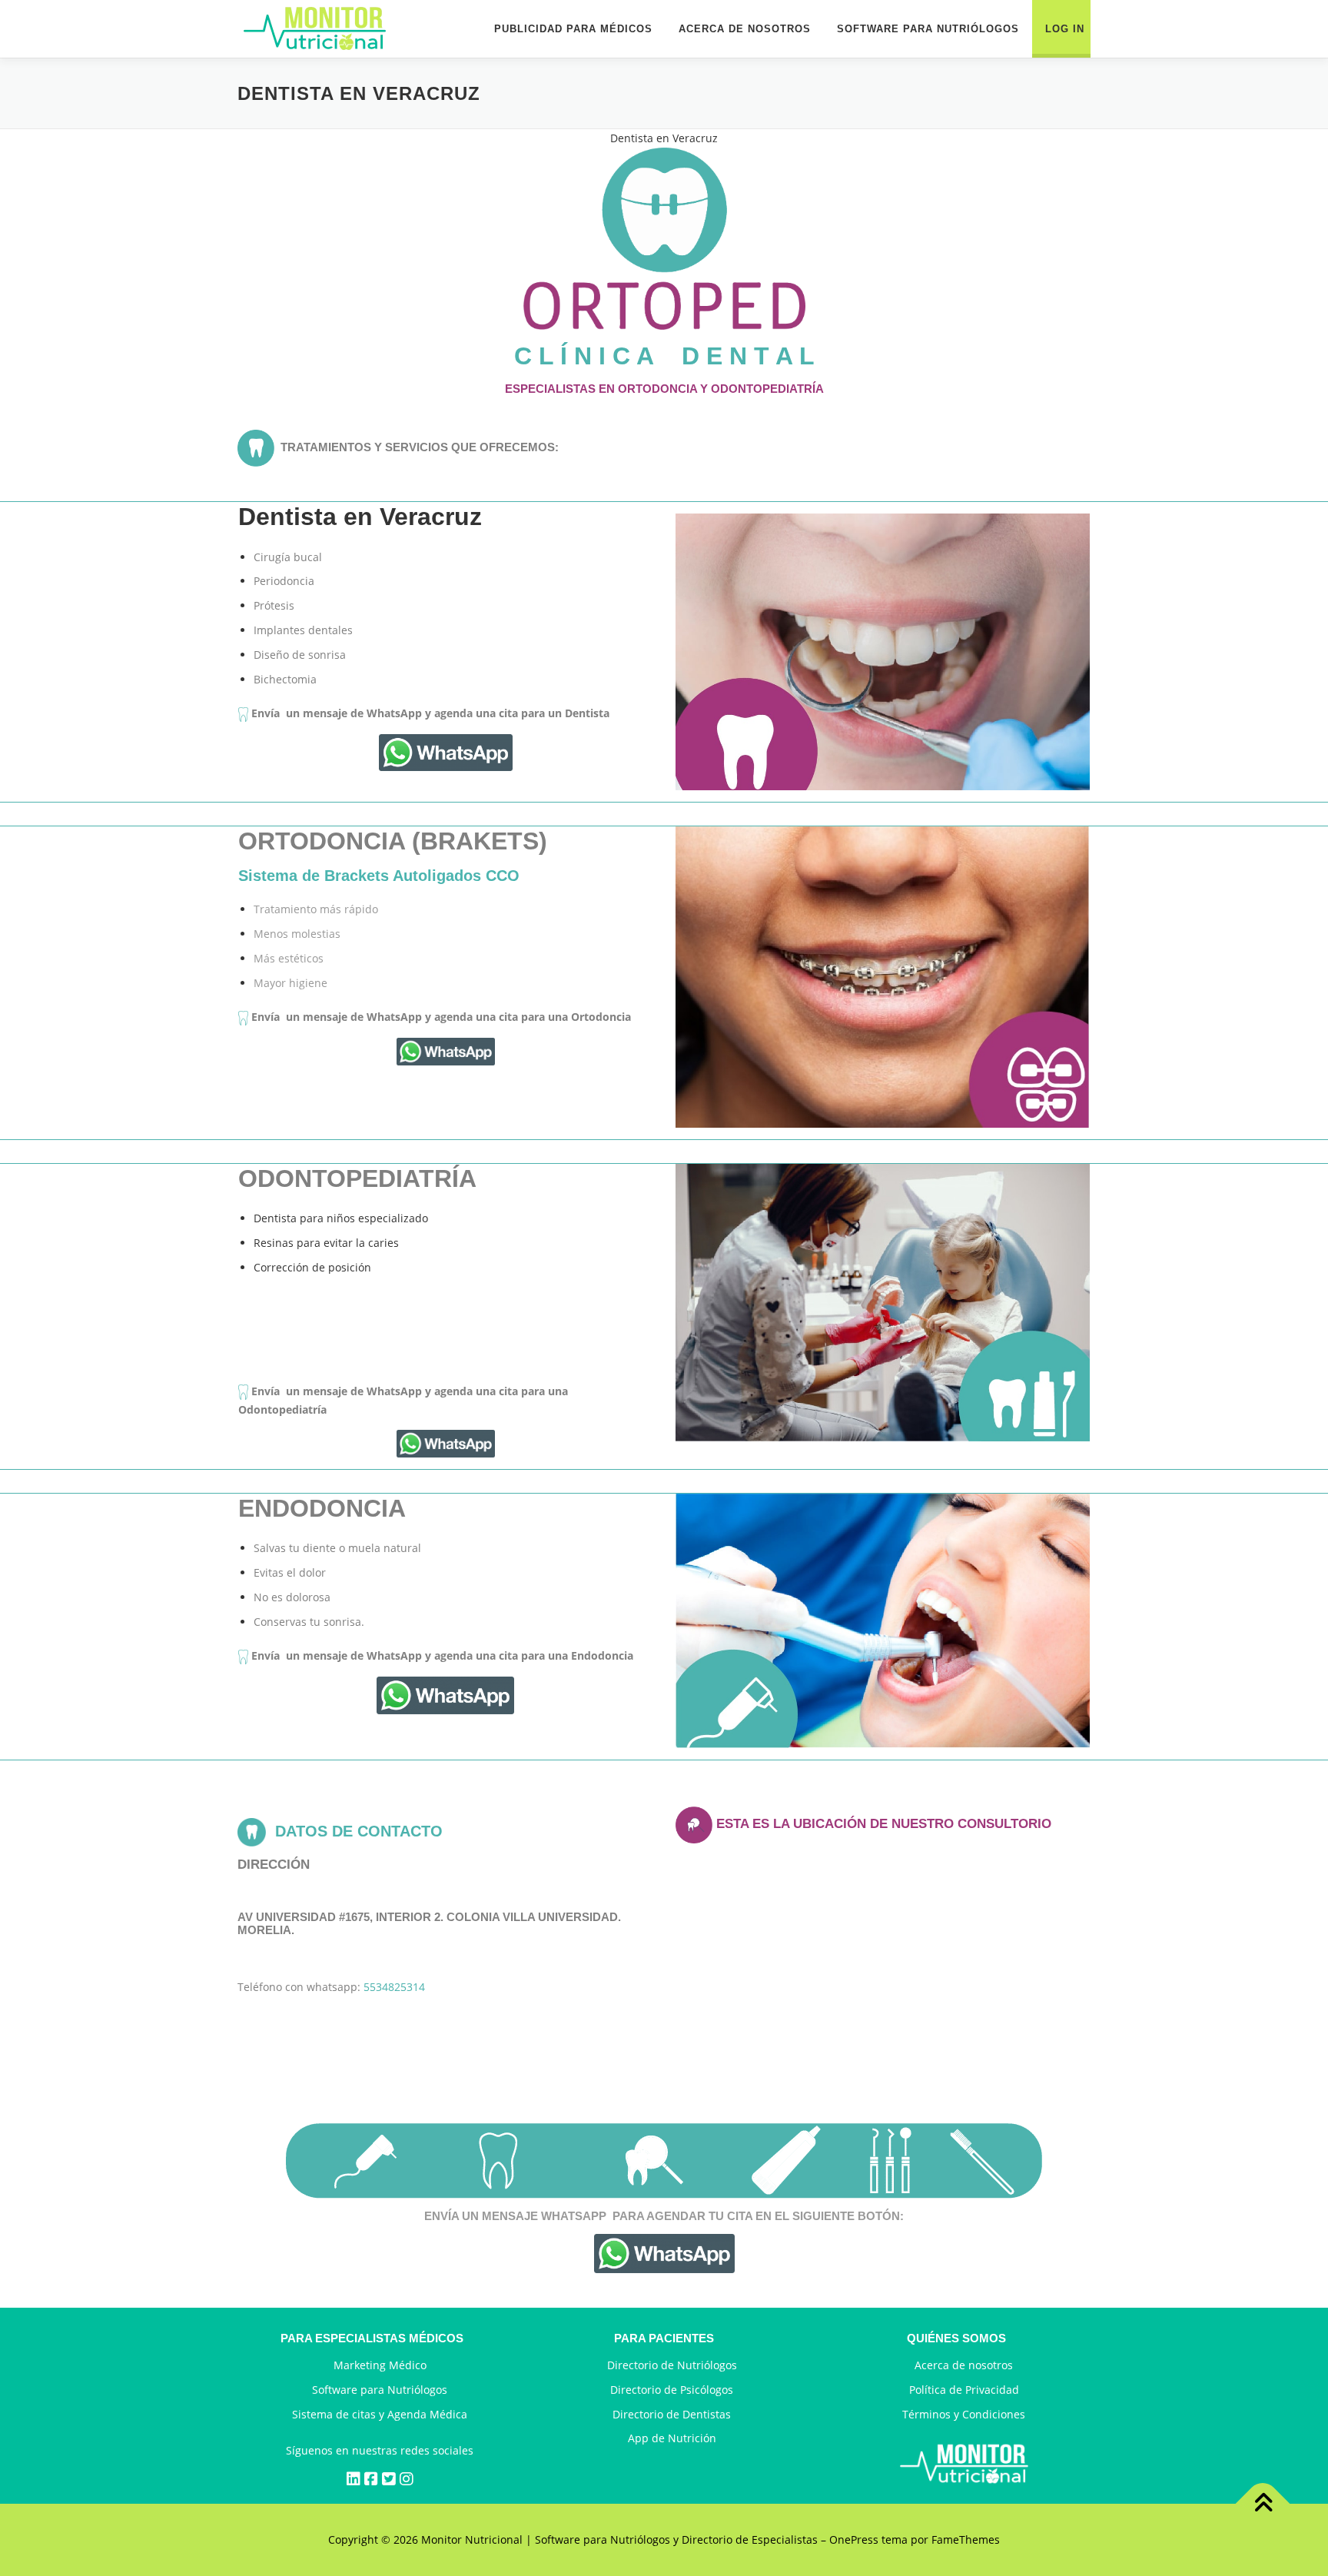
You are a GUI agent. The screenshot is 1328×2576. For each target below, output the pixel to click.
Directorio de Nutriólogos (672, 2365)
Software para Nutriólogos (380, 2390)
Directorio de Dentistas (672, 2414)
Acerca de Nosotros (745, 29)
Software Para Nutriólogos (928, 29)
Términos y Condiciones (964, 2414)
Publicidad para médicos (573, 29)
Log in (1065, 29)
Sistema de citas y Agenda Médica (380, 2414)
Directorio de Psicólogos (672, 2390)
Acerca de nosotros (964, 2365)
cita (740, 2216)
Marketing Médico (380, 2365)
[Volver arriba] (1263, 2504)
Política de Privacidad (964, 2390)
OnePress (854, 2539)
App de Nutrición (672, 2438)
